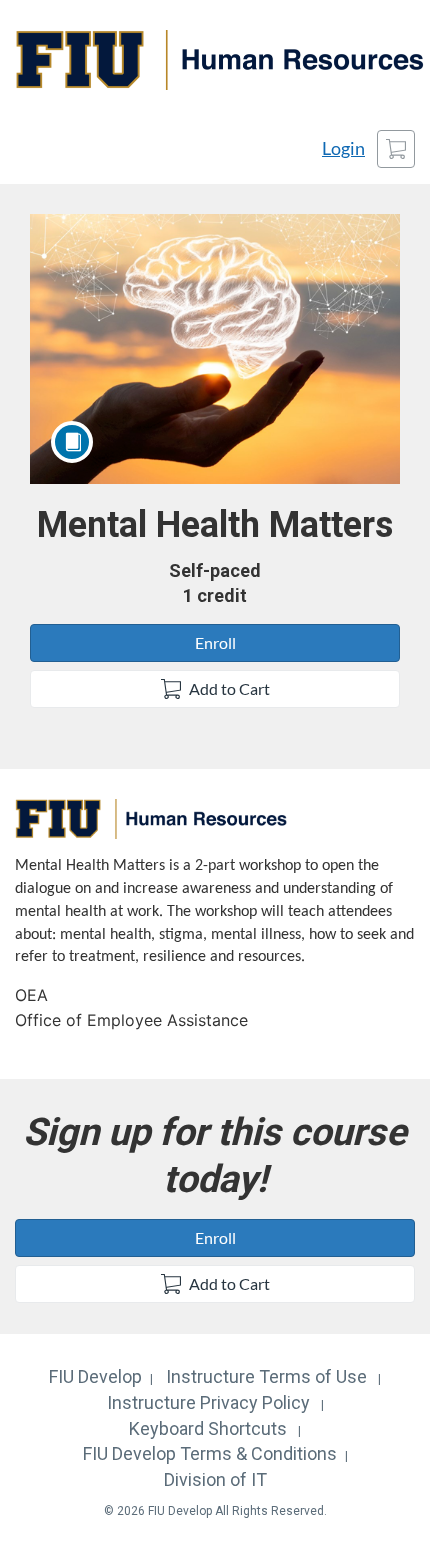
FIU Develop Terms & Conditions (210, 1453)
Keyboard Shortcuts (208, 1428)
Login (343, 148)
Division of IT (215, 1479)
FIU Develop (95, 1376)
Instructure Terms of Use (266, 1376)
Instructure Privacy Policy (208, 1402)
